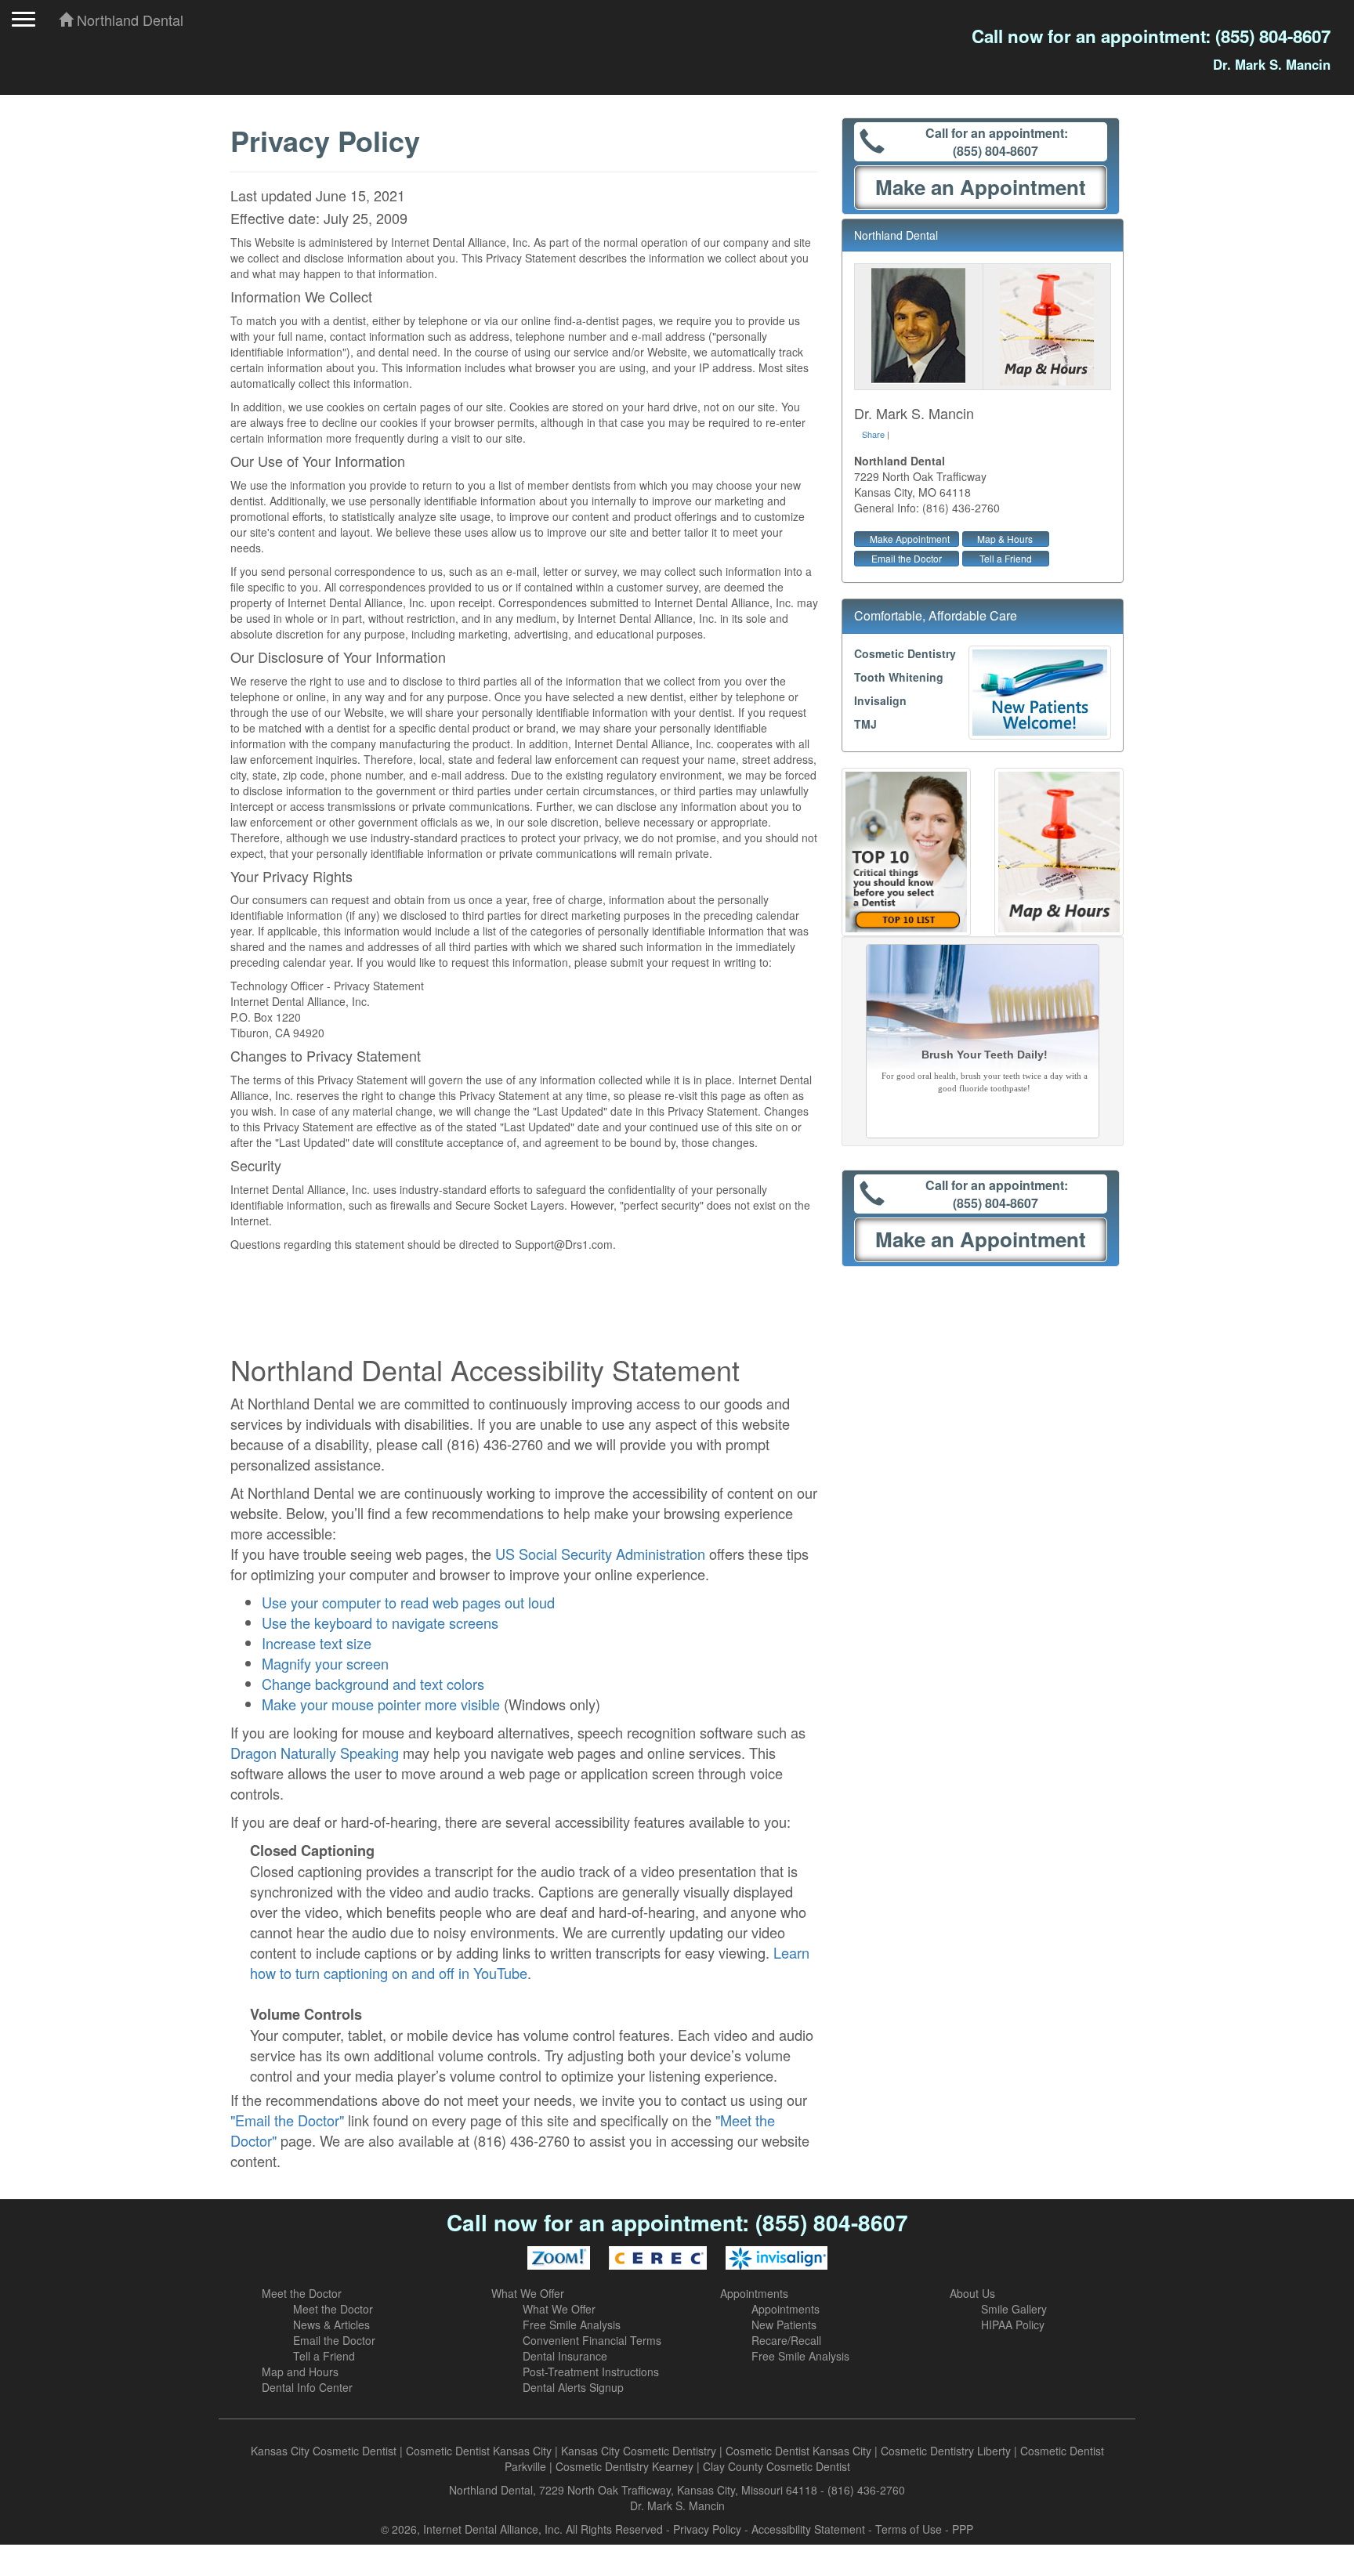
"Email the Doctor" (287, 2120)
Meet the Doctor (302, 2293)
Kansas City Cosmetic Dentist (324, 2451)
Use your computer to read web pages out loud (408, 1602)
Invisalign (880, 700)
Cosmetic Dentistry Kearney (625, 2466)
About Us (972, 2293)
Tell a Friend (1006, 558)
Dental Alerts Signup (573, 2387)
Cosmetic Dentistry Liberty (946, 2451)
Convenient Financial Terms (592, 2340)
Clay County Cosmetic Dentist (777, 2466)
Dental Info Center (307, 2387)
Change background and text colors (373, 1684)
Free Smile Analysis (572, 2325)
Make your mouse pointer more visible (381, 1704)
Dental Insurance (565, 2356)
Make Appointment (910, 539)
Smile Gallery (1014, 2309)
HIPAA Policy (1013, 2325)
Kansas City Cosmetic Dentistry (639, 2451)
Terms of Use (909, 2529)
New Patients (784, 2325)
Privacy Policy (707, 2529)
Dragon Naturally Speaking (315, 1753)
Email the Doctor (907, 558)
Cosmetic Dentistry (905, 653)
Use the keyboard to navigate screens (380, 1623)
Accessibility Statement (808, 2529)
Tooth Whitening (899, 677)
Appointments (754, 2293)
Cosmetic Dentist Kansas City (479, 2451)
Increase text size (317, 1643)
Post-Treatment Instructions (591, 2372)
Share (873, 434)
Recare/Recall (786, 2340)
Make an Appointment (981, 187)
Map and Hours (300, 2372)
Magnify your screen (325, 1663)
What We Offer (528, 2293)
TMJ (865, 724)
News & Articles (331, 2325)
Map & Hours (1005, 539)
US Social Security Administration (600, 1554)
